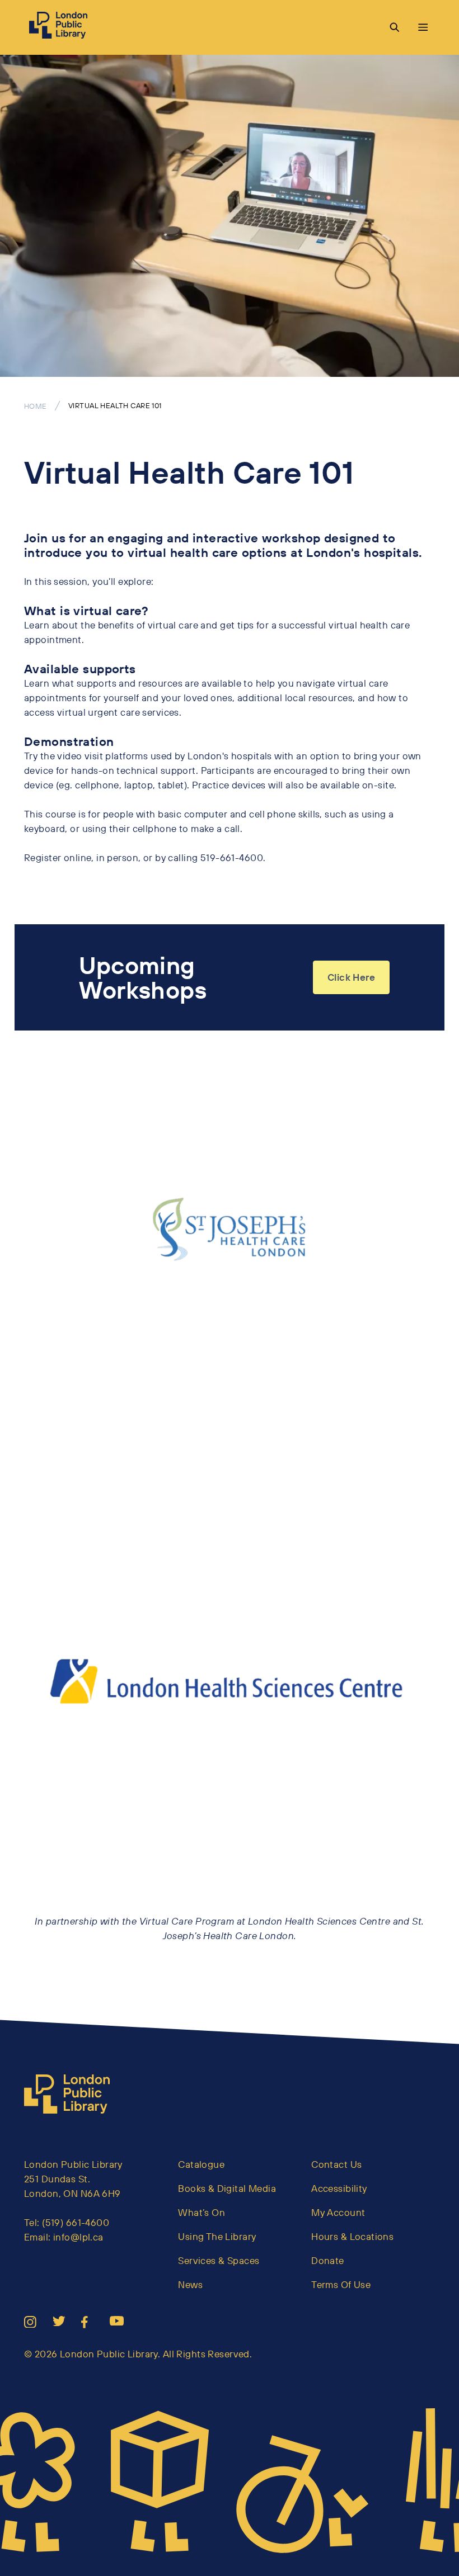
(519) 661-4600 (76, 2222)
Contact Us (336, 2164)
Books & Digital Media (227, 2188)
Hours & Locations (352, 2236)
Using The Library (217, 2236)
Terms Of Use (341, 2284)
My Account (338, 2212)
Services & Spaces (219, 2260)
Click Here (351, 977)
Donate (328, 2260)
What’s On (202, 2212)
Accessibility (339, 2188)
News (190, 2284)
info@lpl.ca (78, 2237)
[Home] (72, 2094)
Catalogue (201, 2164)
